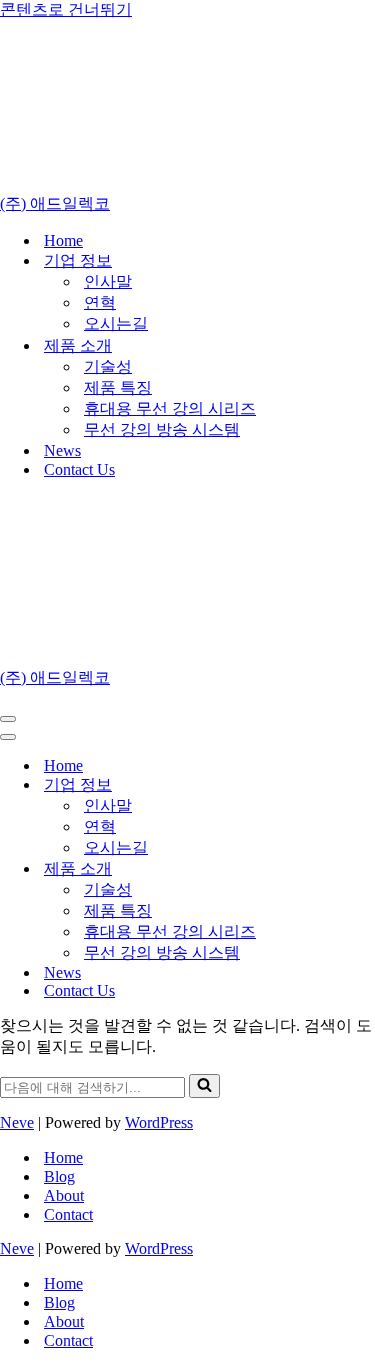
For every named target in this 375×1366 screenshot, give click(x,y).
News (62, 450)
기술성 (108, 366)
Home (63, 240)
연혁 (100, 302)
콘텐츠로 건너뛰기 (66, 9)
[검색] (204, 1086)
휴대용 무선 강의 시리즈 (170, 408)
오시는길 (116, 323)
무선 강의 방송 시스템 (162, 429)
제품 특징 (118, 387)
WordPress (159, 1122)
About (64, 1195)
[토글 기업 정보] (350, 785)
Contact (68, 1214)
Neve (17, 1122)
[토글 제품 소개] (350, 869)
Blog (59, 1176)
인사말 (108, 281)
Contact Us (79, 469)
